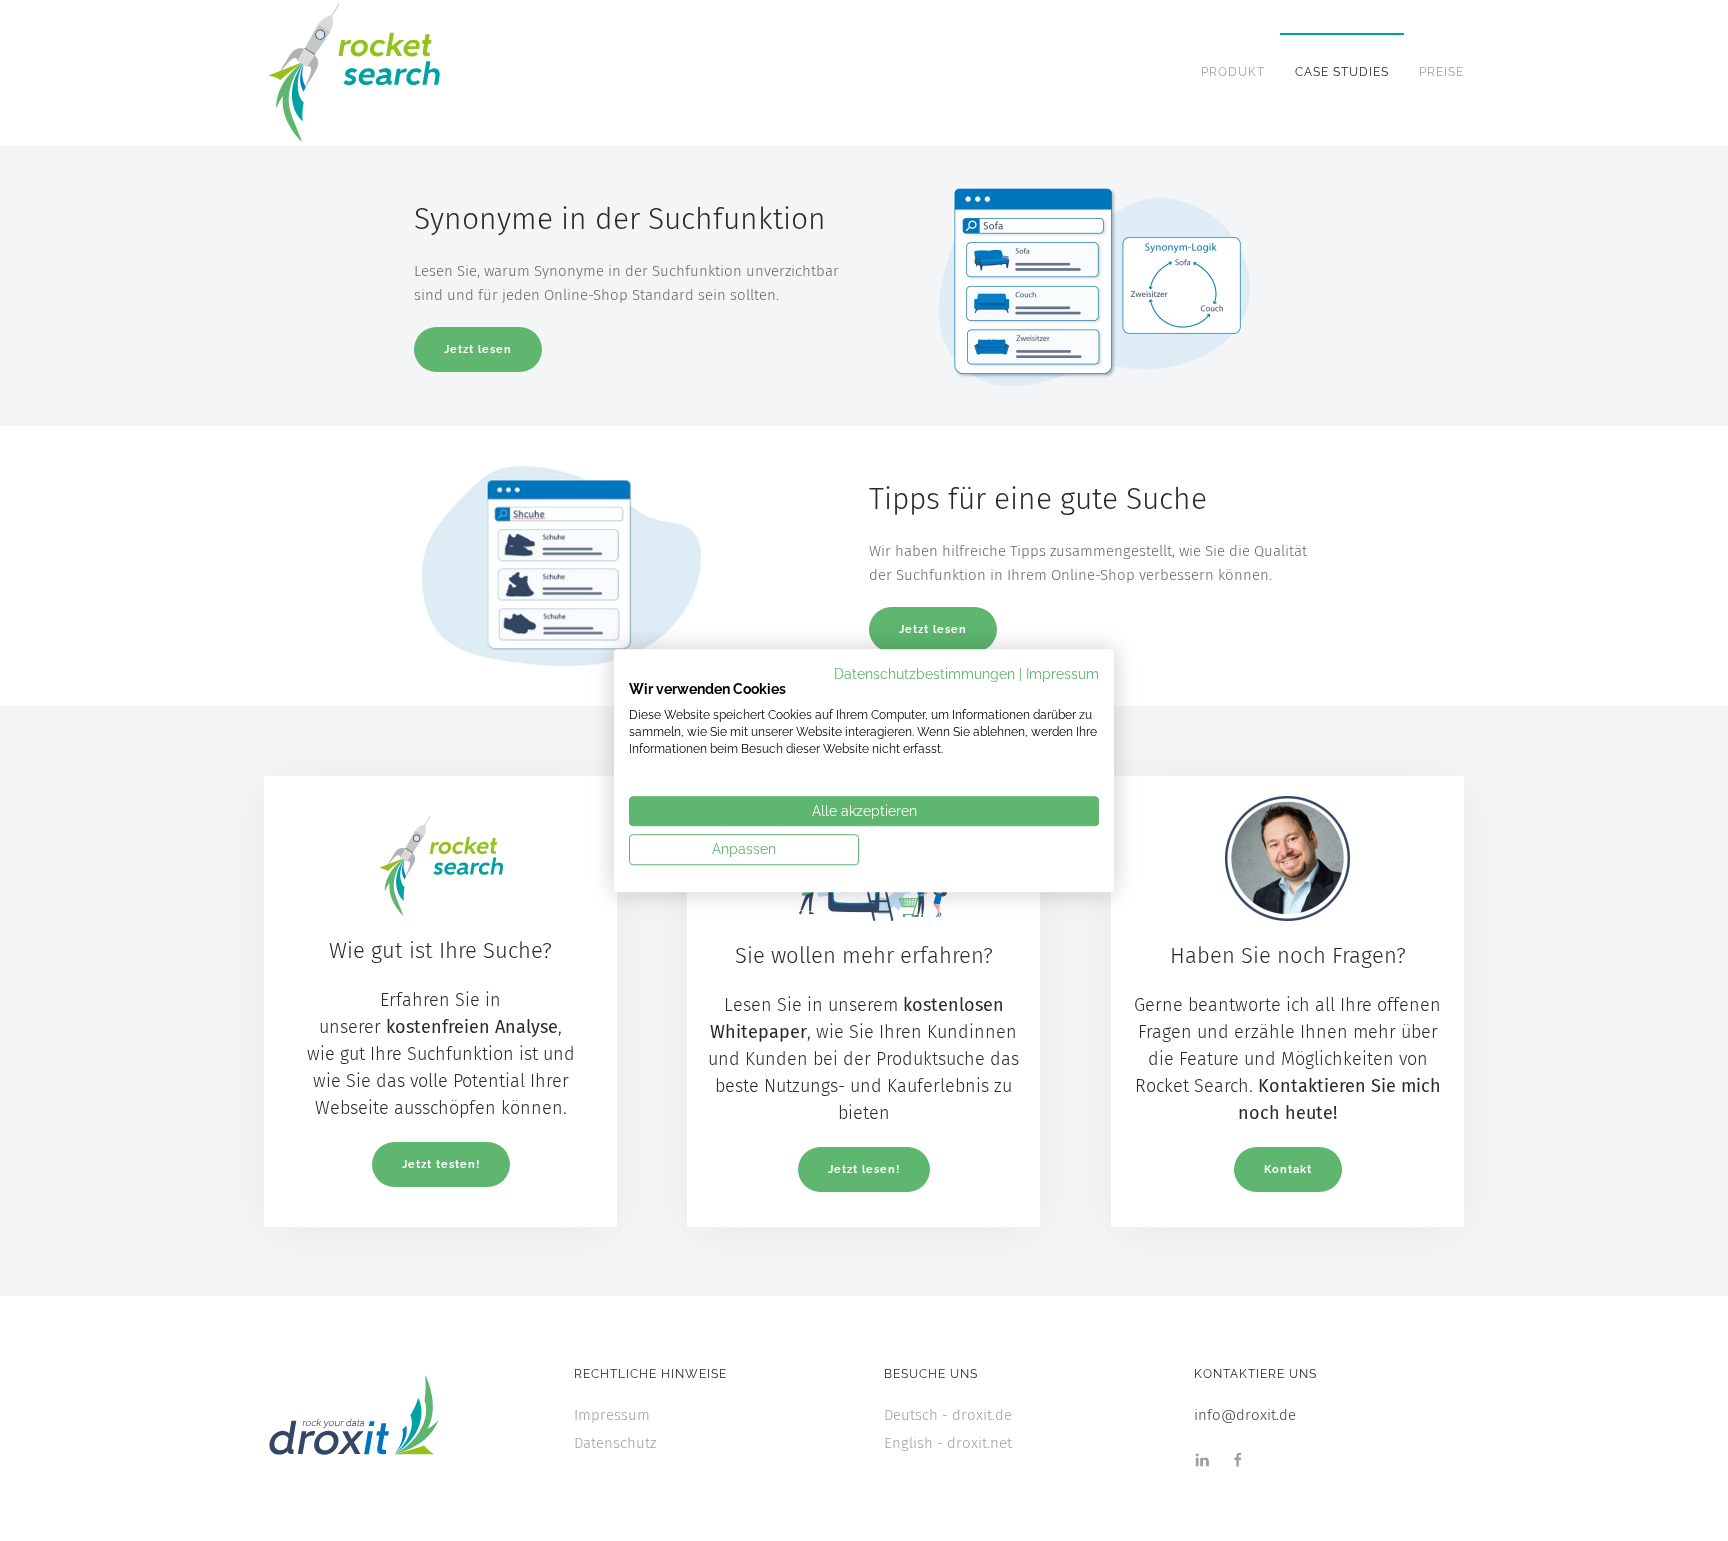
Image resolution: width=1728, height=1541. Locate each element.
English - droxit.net (948, 1443)
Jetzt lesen (478, 349)
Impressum (612, 1415)
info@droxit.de (1245, 1415)
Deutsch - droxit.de (948, 1415)
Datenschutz (615, 1443)
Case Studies (1342, 72)
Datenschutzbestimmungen (924, 674)
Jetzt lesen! (864, 1168)
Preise (1441, 72)
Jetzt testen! (441, 1163)
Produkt (1233, 72)
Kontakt (1287, 1168)
